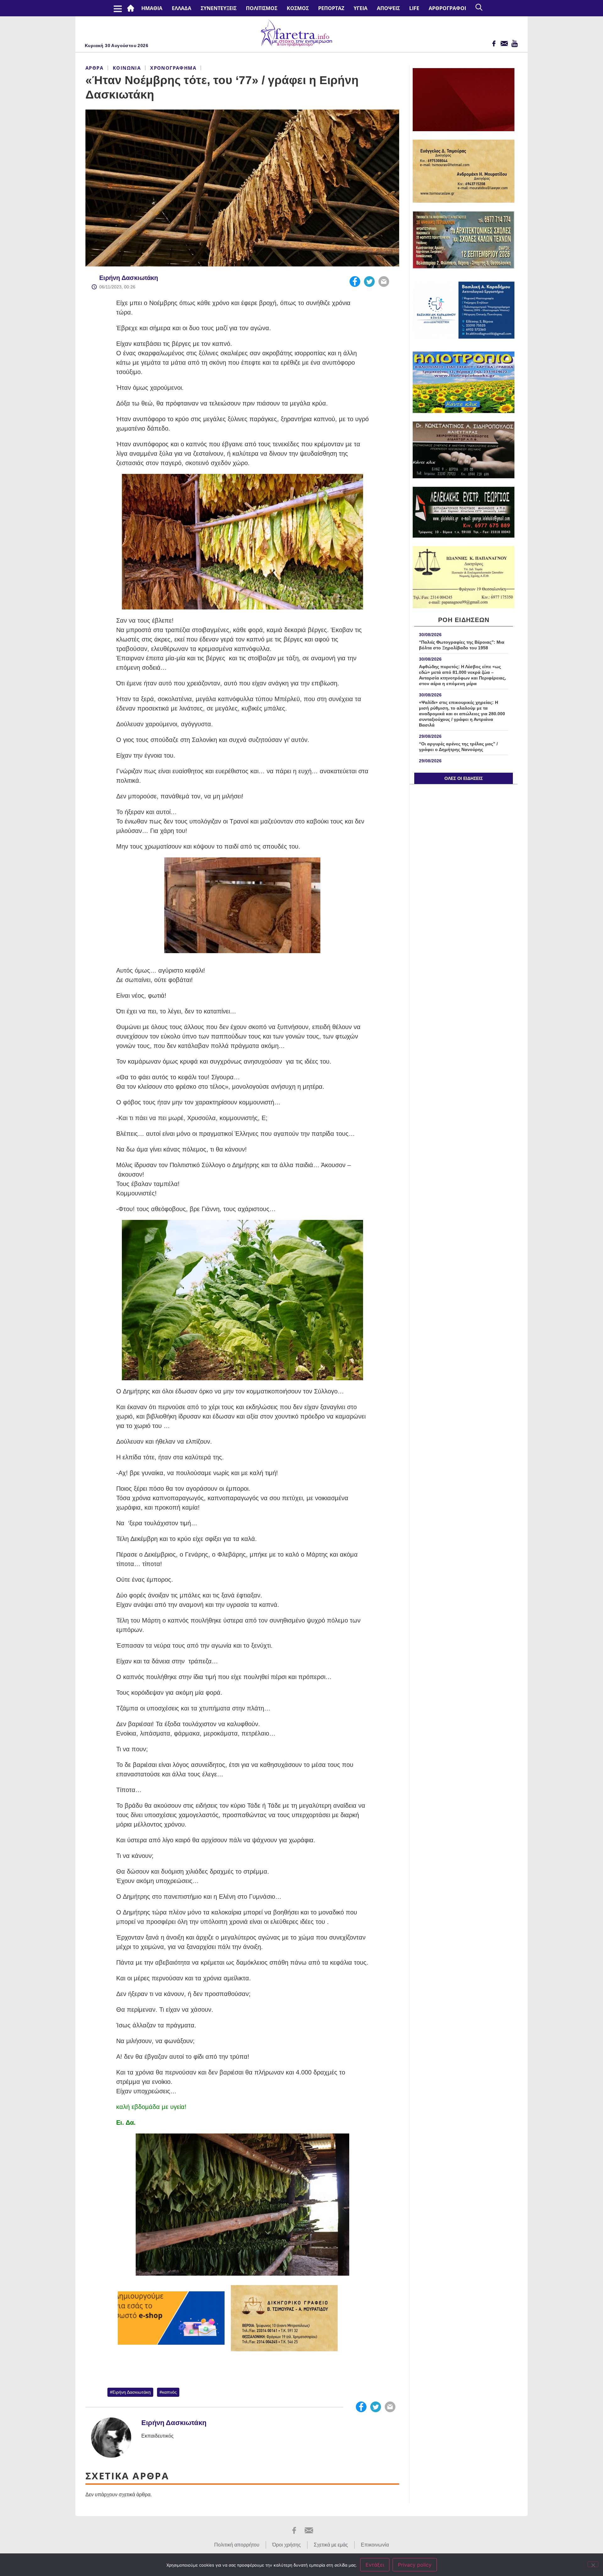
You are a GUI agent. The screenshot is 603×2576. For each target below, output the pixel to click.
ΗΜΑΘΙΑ (152, 8)
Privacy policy (415, 2565)
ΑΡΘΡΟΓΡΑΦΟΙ (447, 8)
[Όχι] (593, 2564)
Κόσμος (298, 8)
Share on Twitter (369, 282)
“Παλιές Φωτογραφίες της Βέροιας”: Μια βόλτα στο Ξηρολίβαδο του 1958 (462, 645)
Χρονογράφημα (173, 68)
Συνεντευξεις (219, 8)
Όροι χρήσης (287, 2545)
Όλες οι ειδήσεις (464, 778)
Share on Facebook (355, 282)
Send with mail (384, 282)
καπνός (169, 2392)
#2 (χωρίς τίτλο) (132, 8)
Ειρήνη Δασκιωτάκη (129, 278)
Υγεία (361, 8)
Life (414, 8)
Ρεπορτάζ (331, 8)
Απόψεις (388, 8)
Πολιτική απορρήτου (237, 2545)
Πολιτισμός (262, 8)
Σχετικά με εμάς (331, 2545)
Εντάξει (375, 2565)
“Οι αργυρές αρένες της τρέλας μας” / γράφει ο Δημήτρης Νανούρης (458, 747)
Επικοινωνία (375, 2545)
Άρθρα (94, 68)
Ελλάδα (182, 8)
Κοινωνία (127, 68)
